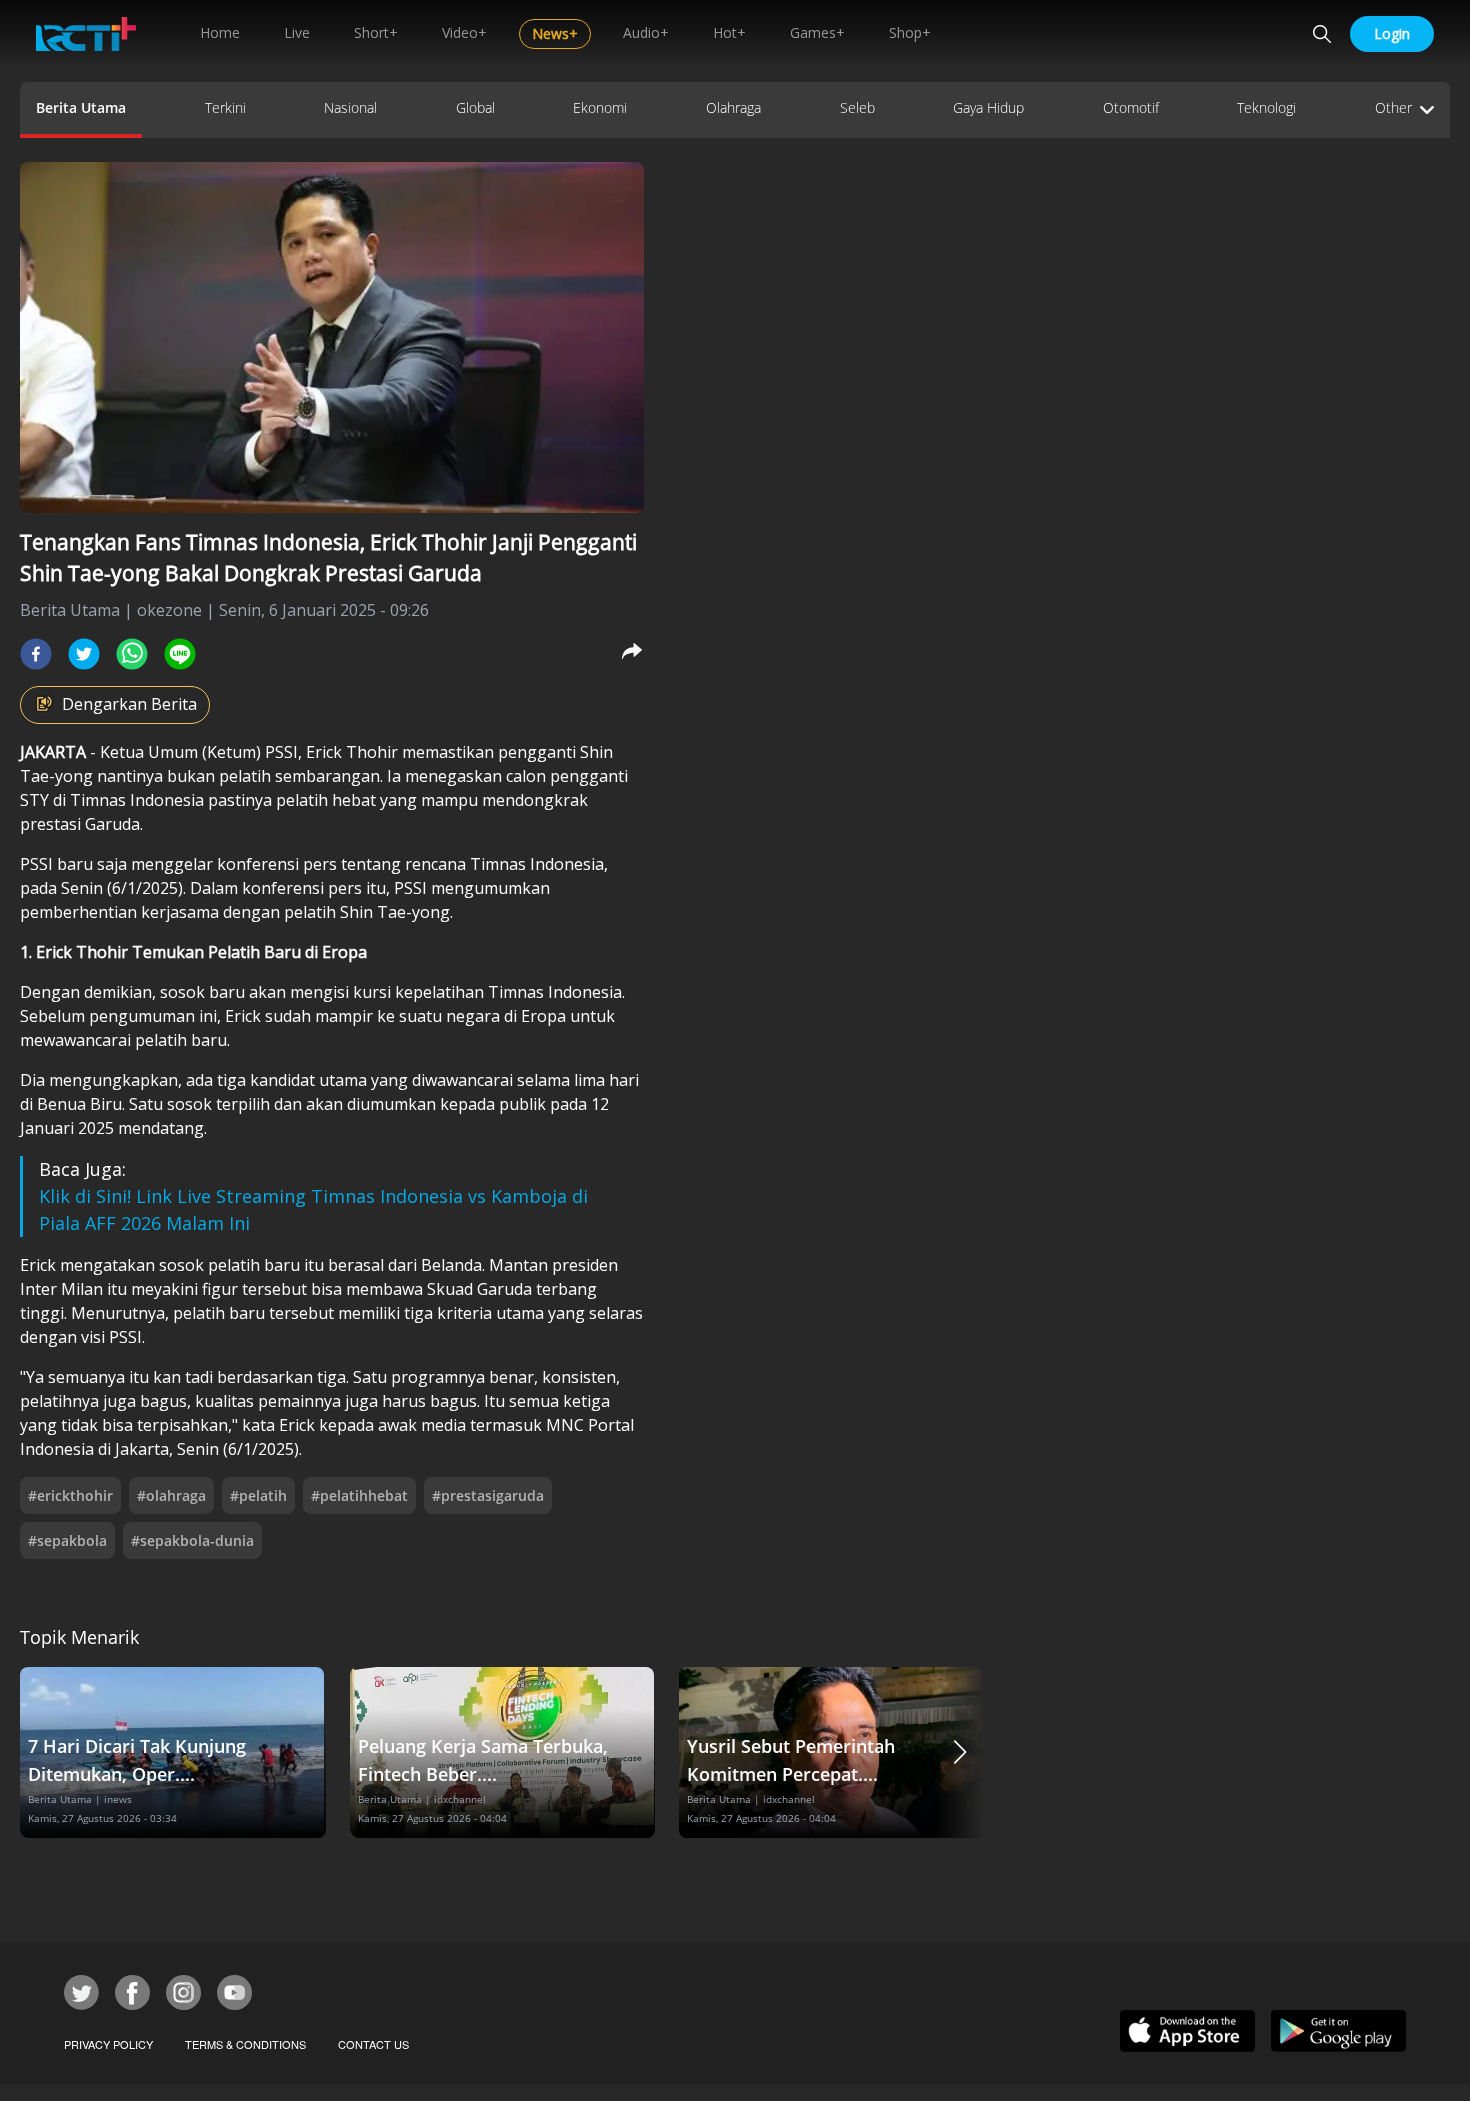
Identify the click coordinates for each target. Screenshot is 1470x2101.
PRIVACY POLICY (108, 2044)
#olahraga (171, 1495)
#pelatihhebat (359, 1495)
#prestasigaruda (488, 1495)
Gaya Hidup (988, 107)
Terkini (225, 107)
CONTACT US (373, 2044)
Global (475, 107)
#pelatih (258, 1495)
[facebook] (36, 654)
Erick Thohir (354, 752)
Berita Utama (81, 107)
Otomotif (1131, 107)
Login (1392, 33)
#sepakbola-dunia (192, 1540)
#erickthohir (70, 1495)
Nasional (350, 107)
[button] (960, 1752)
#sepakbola (67, 1540)
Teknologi (1266, 107)
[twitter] (84, 654)
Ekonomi (600, 107)
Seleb (857, 107)
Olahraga (733, 107)
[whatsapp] (132, 654)
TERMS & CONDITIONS (245, 2044)
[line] (180, 654)
